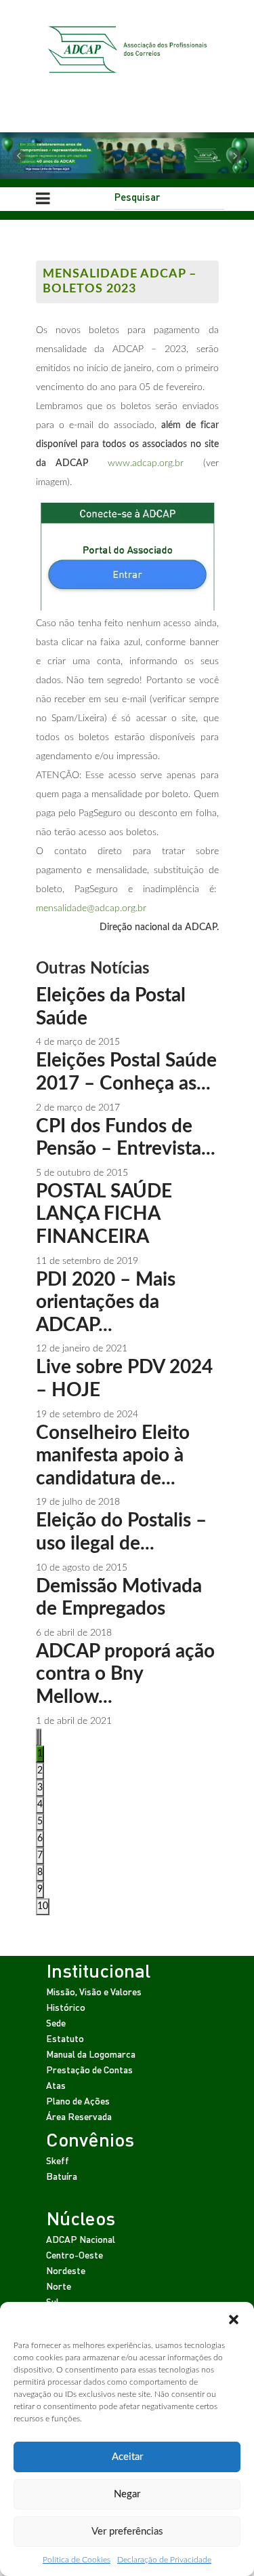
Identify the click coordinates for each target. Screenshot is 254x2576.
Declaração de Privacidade (164, 2560)
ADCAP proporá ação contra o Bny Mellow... (125, 1674)
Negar (127, 2494)
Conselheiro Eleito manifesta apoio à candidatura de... (113, 1456)
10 (43, 1906)
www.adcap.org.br (146, 463)
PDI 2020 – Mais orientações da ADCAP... (106, 1302)
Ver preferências (127, 2532)
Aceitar (127, 2457)
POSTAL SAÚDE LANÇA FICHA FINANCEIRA (104, 1214)
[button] (234, 2319)
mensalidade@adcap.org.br (91, 908)
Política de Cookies (77, 2560)
